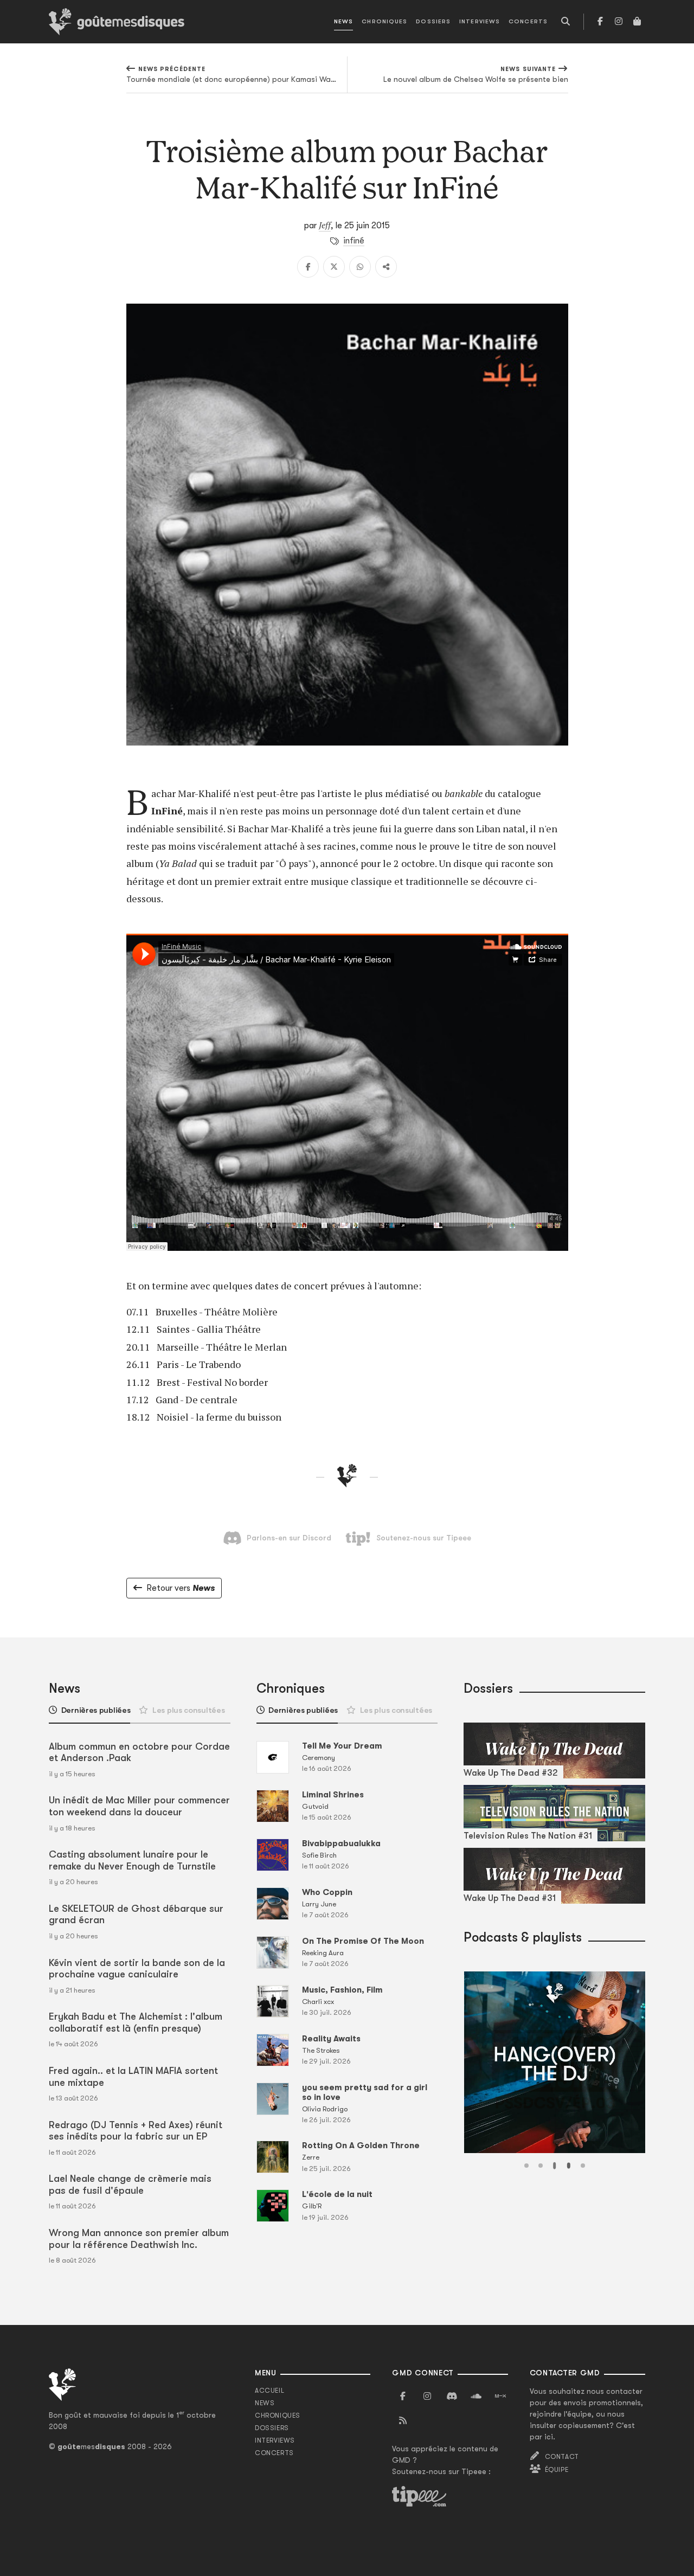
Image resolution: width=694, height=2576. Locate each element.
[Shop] (637, 22)
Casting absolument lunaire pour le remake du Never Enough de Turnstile (132, 1860)
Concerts (528, 21)
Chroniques (384, 21)
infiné (354, 241)
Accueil (269, 2391)
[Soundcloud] (476, 2397)
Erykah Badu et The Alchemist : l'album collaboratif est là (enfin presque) (136, 2022)
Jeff (325, 225)
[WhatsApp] (360, 267)
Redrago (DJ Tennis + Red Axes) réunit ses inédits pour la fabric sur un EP (136, 2131)
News (343, 21)
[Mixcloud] (500, 2397)
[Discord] (452, 2397)
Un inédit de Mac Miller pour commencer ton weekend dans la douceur (139, 1806)
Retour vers (181, 1588)
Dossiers (433, 21)
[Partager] (386, 267)
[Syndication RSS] (403, 2421)
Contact (562, 2457)
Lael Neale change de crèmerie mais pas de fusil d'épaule (130, 2185)
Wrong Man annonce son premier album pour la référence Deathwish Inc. (139, 2239)
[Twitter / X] (334, 267)
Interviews (480, 21)
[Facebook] (600, 22)
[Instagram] (619, 22)
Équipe (557, 2470)
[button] (526, 2166)
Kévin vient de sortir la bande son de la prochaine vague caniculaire (137, 1969)
